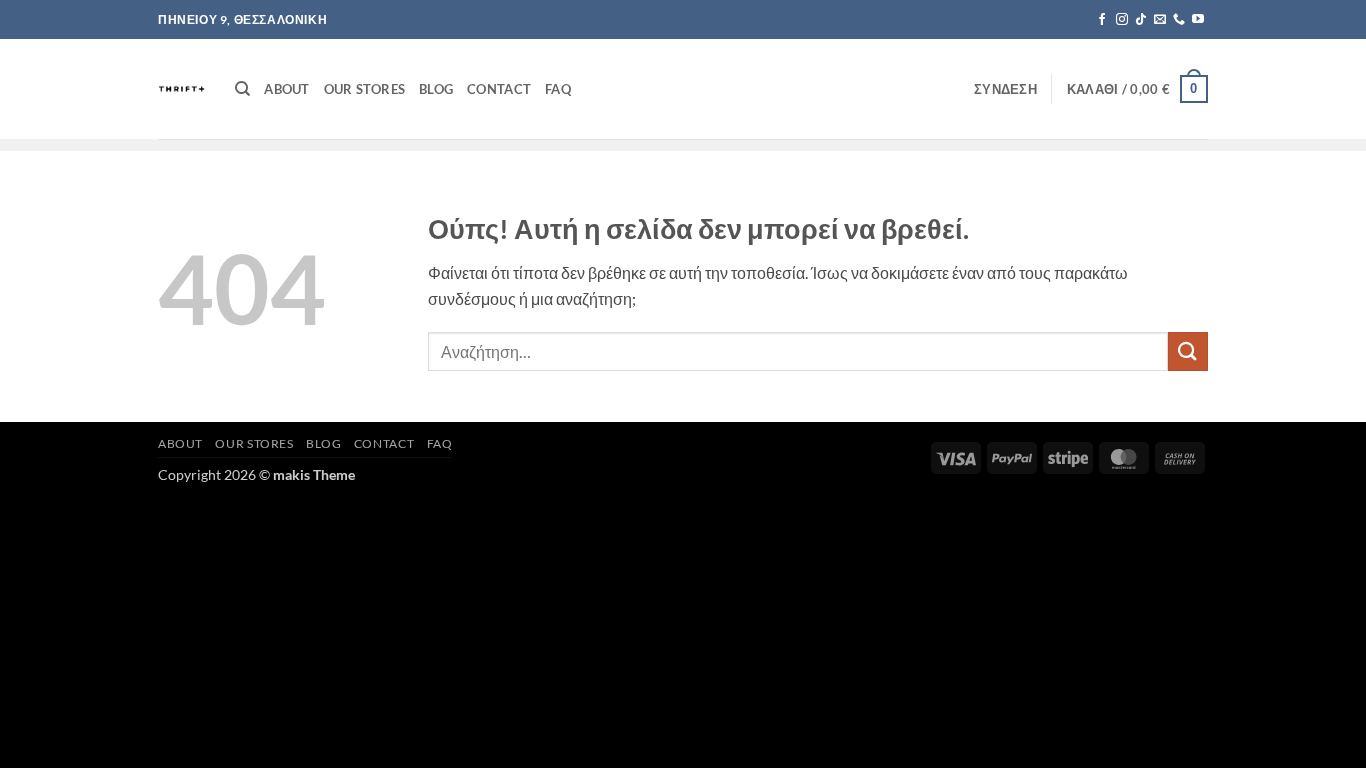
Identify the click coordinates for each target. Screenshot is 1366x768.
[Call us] (1179, 20)
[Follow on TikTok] (1141, 20)
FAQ (558, 89)
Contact (499, 89)
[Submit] (1188, 351)
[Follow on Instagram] (1122, 20)
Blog (436, 89)
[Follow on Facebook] (1102, 20)
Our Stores (365, 89)
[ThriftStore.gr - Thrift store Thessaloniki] (181, 89)
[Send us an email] (1160, 20)
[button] (1005, 89)
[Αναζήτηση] (242, 89)
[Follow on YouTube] (1198, 20)
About (286, 89)
